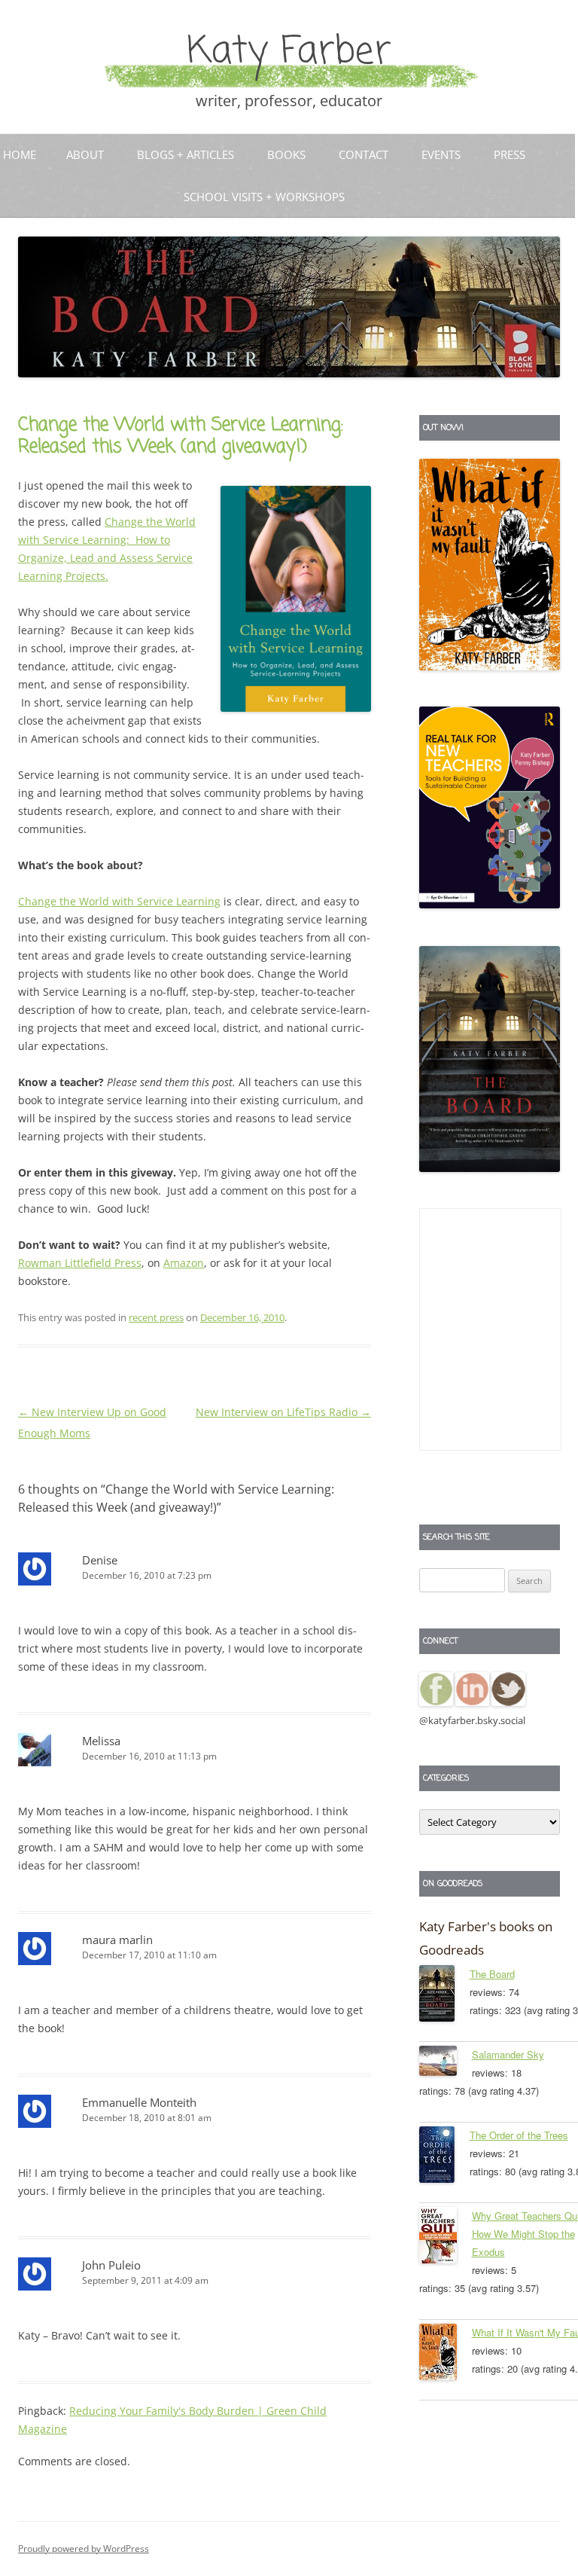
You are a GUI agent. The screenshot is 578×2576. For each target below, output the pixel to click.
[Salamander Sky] (446, 2063)
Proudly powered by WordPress (84, 2549)
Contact (364, 154)
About (85, 154)
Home (20, 154)
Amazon (184, 1263)
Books (286, 154)
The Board (492, 1974)
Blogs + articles (186, 154)
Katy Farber (289, 52)
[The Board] (444, 1996)
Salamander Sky (508, 2054)
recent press (156, 1317)
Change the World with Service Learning (119, 901)
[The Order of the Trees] (444, 2157)
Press (510, 154)
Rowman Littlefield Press (80, 1263)
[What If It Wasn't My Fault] (446, 2355)
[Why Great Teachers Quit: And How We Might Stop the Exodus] (446, 2238)
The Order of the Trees (519, 2135)
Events (441, 154)
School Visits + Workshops (264, 197)
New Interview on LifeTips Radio (283, 1412)
